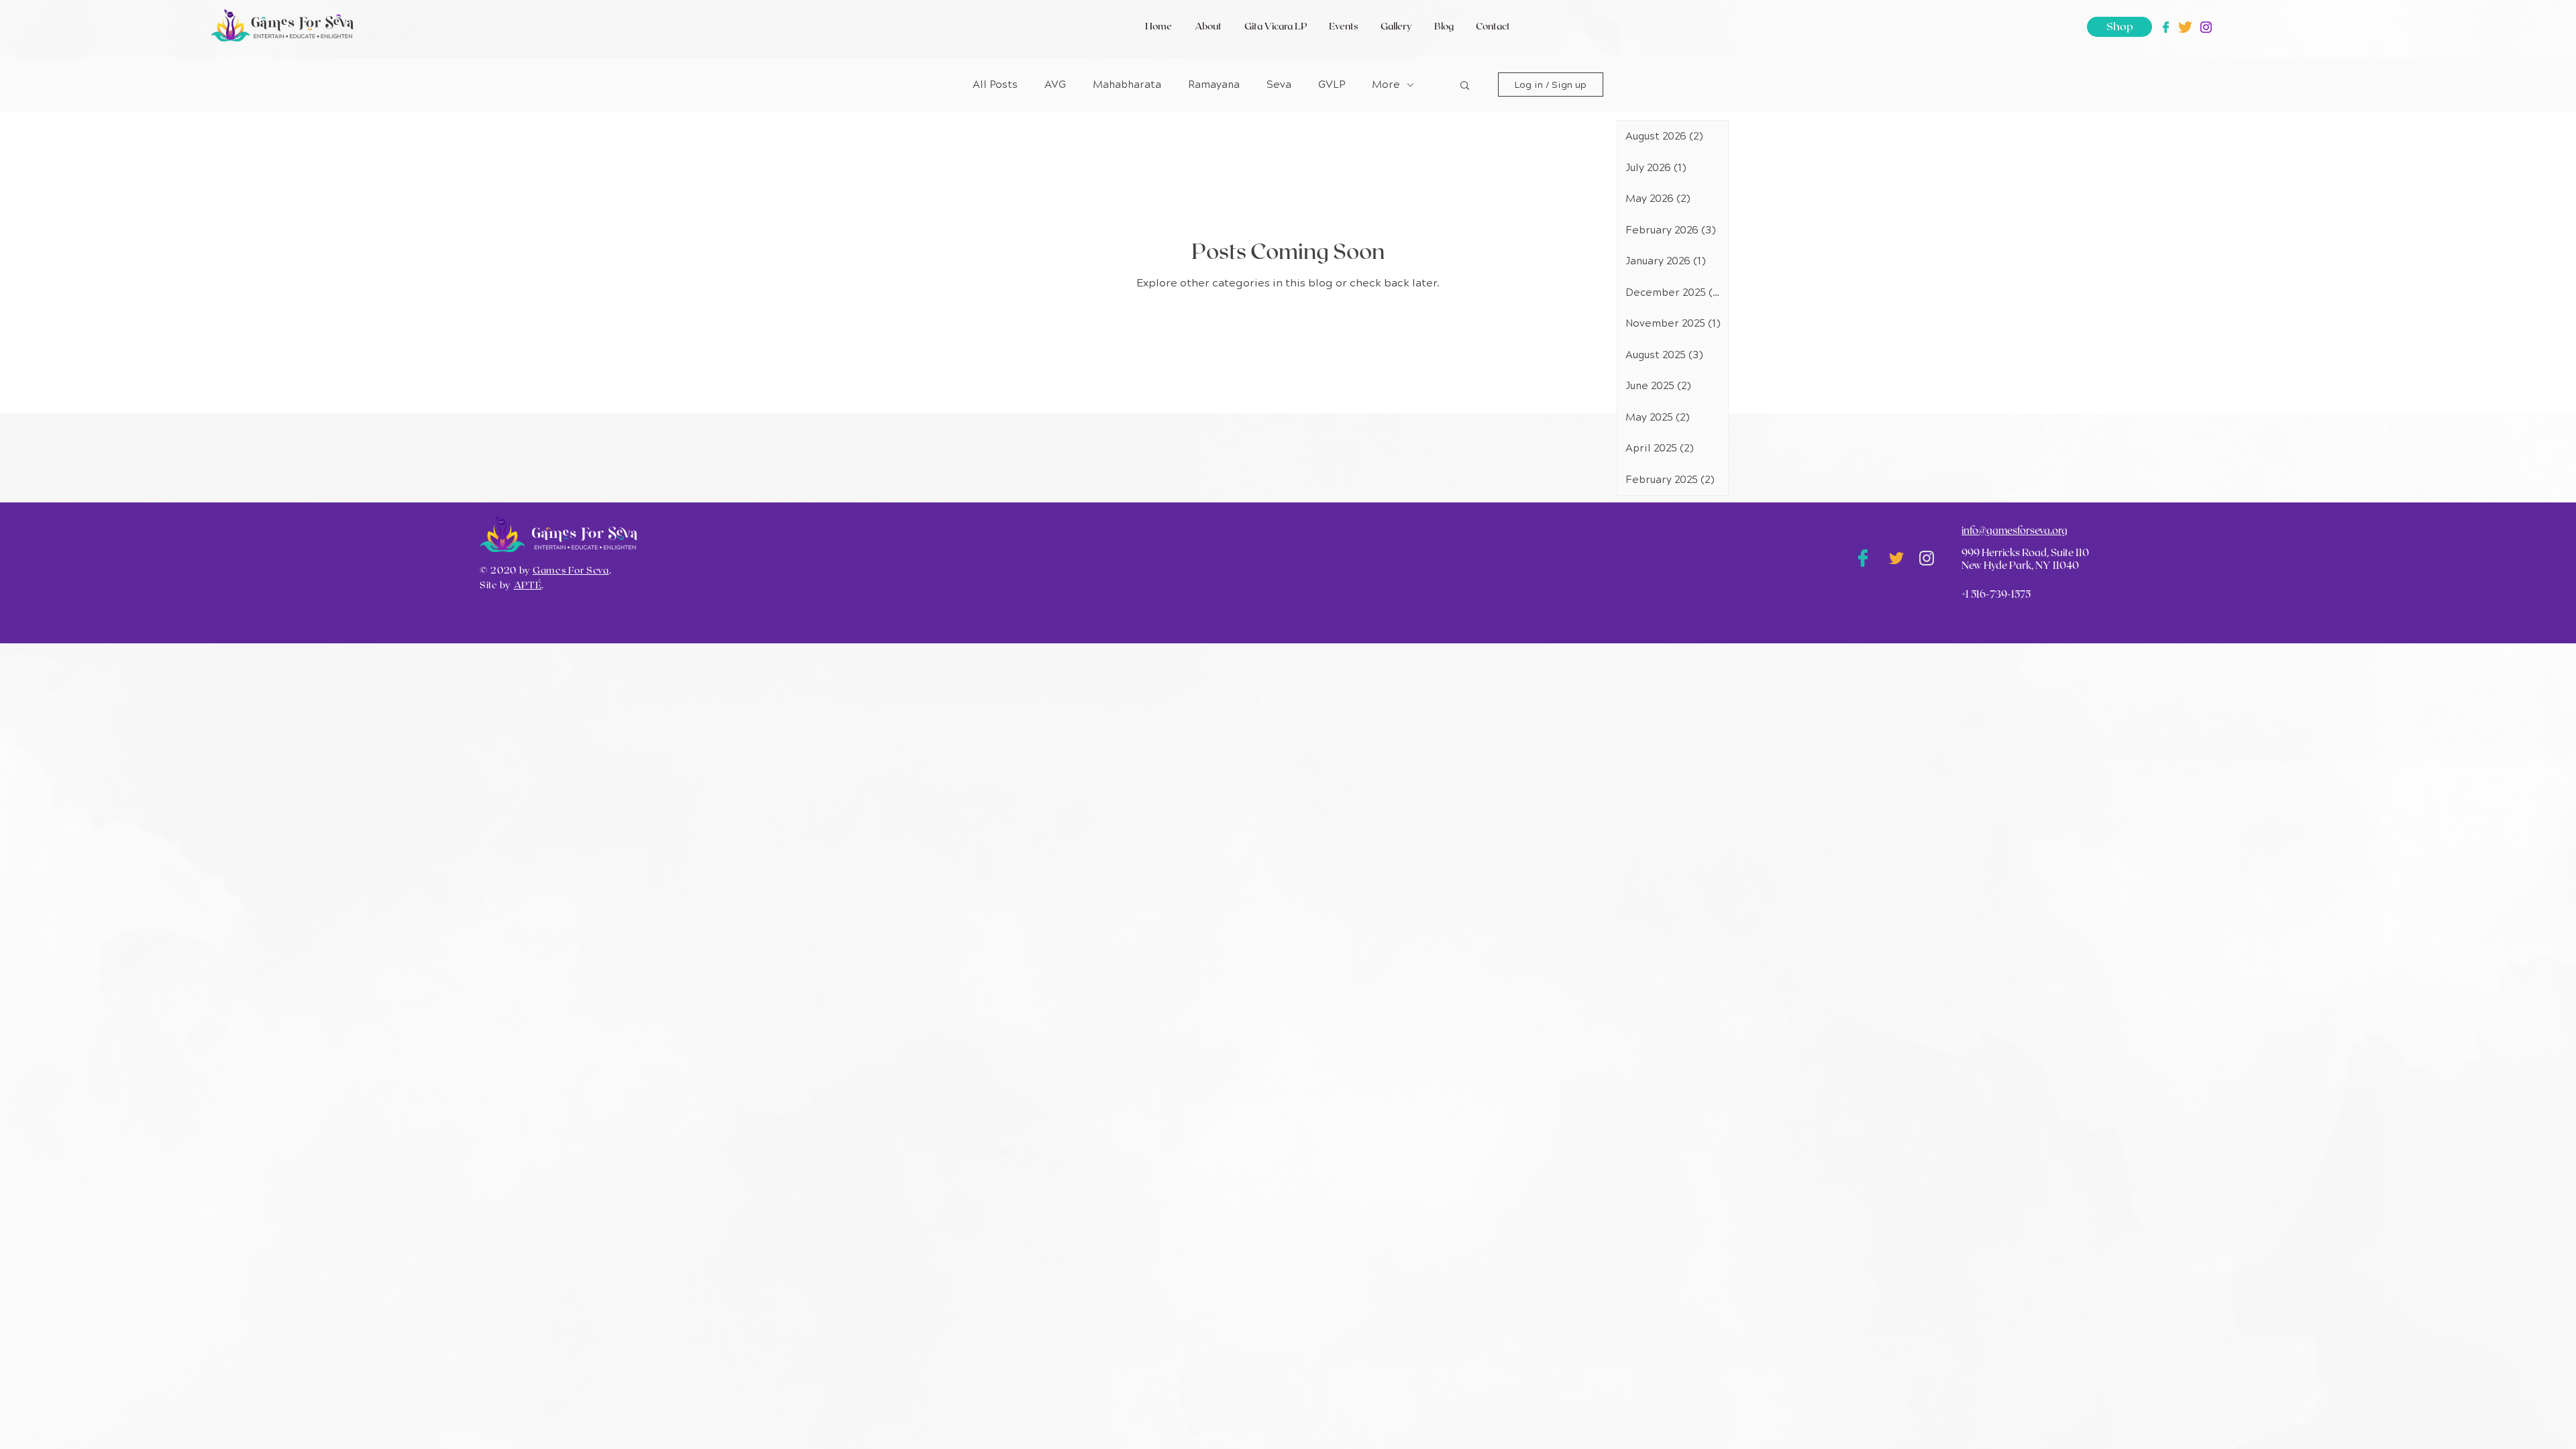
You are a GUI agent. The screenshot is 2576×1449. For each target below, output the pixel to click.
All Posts (995, 85)
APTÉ (528, 586)
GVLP (1332, 85)
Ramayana (1214, 85)
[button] (1465, 86)
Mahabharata (1127, 85)
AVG (1055, 85)
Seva (1279, 85)
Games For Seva (571, 571)
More (1386, 85)
